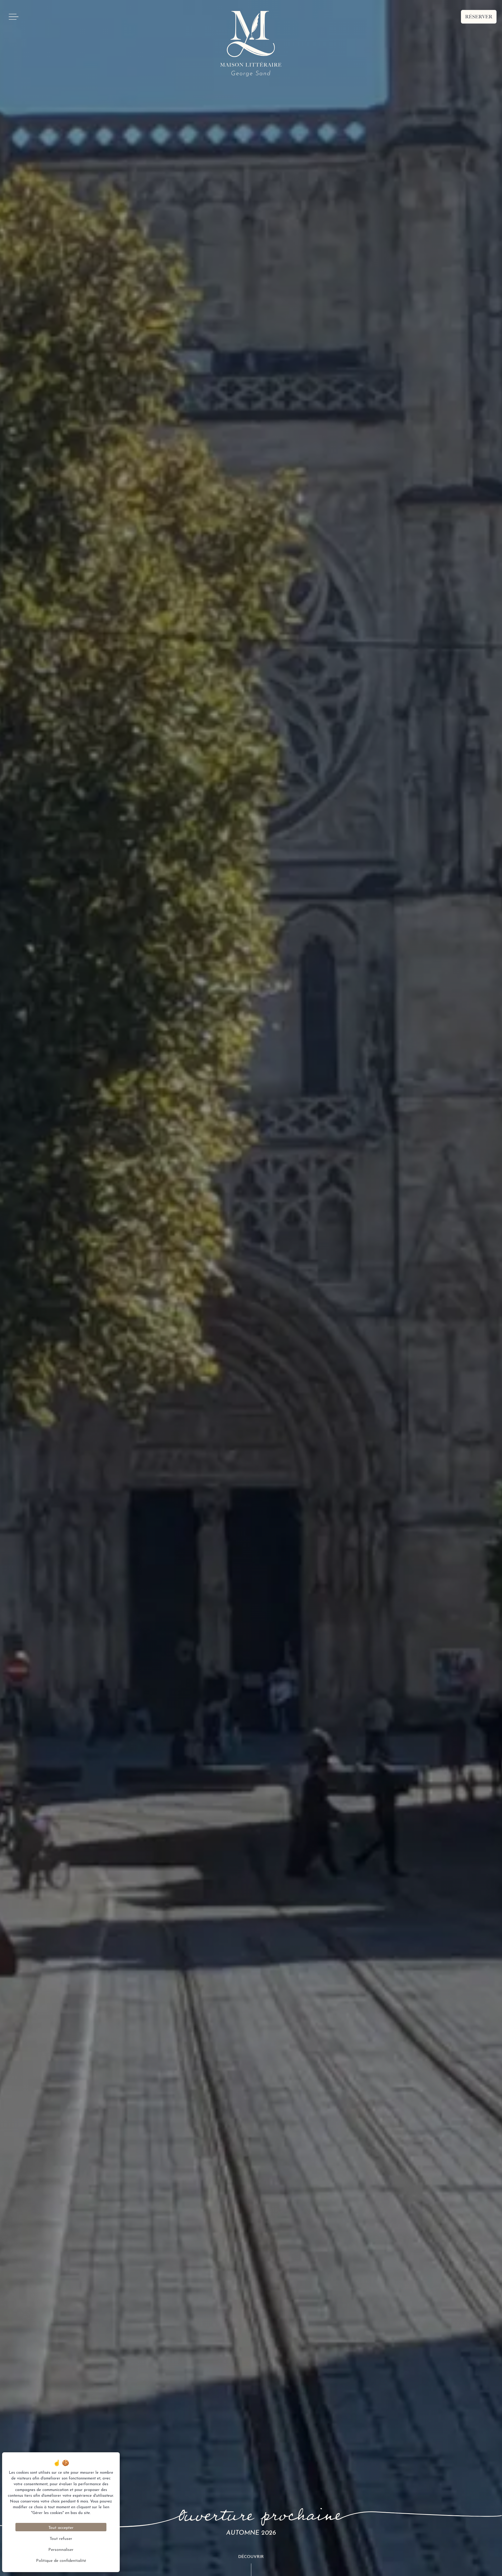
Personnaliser (61, 2549)
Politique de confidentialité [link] (61, 2560)
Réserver (479, 17)
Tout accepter (61, 2527)
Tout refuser (61, 2538)
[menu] (14, 17)
